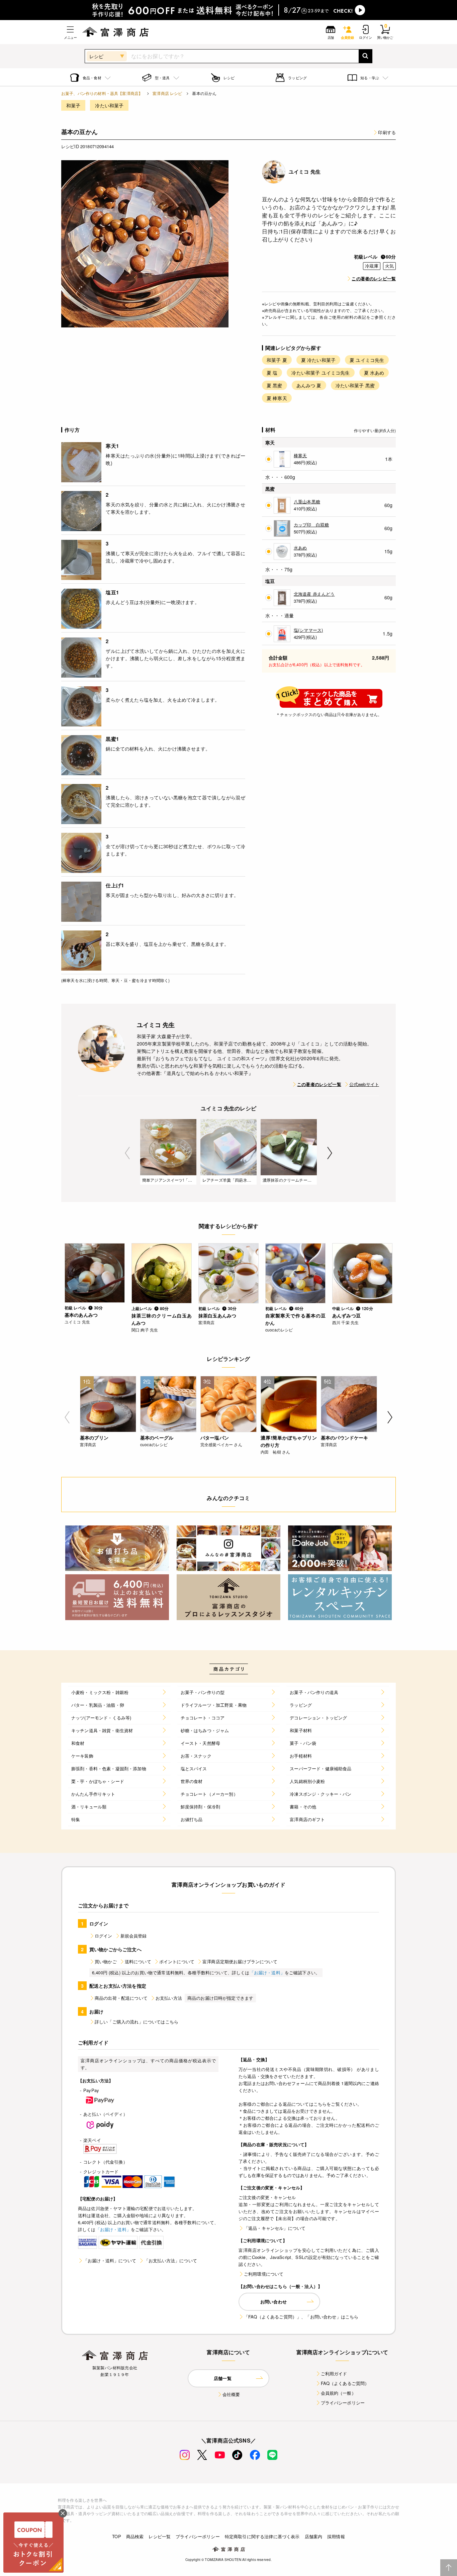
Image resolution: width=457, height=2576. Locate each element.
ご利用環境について (264, 2274)
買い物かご (106, 1961)
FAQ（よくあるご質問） (345, 2383)
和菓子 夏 (277, 360)
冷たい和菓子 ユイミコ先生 (321, 373)
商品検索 (135, 2536)
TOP (116, 2536)
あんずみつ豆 (346, 1315)
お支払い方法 (169, 1998)
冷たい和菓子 (109, 105)
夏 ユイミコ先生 (367, 360)
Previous (127, 1153)
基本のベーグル (157, 1438)
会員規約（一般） (338, 2393)
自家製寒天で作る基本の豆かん (295, 1319)
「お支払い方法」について (171, 2260)
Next (330, 1153)
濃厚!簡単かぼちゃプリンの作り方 (289, 1441)
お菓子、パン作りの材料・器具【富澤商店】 (102, 93)
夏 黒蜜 (275, 385)
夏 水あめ (374, 373)
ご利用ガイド (334, 2373)
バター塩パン (215, 1438)
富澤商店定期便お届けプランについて (240, 1961)
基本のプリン (94, 1438)
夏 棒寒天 (277, 398)
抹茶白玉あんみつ (217, 1315)
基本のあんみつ (81, 1315)
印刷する (387, 132)
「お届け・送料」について (110, 2260)
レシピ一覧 (160, 2536)
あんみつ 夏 (309, 385)
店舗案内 (314, 2536)
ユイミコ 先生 (305, 172)
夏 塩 (272, 373)
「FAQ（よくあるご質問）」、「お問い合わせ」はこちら (301, 2317)
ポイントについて (177, 1961)
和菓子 (73, 105)
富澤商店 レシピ (167, 93)
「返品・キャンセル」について (275, 2228)
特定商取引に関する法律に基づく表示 (262, 2536)
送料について (138, 1961)
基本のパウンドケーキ (345, 1438)
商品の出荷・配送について (121, 1998)
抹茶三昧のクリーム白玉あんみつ (162, 1319)
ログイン (104, 1936)
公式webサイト (364, 1084)
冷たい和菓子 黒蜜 (355, 385)
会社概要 (231, 2394)
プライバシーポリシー (343, 2403)
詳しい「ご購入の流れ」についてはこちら (136, 2022)
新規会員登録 (134, 1936)
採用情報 (336, 2536)
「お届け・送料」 (267, 1972)
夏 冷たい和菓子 (318, 360)
